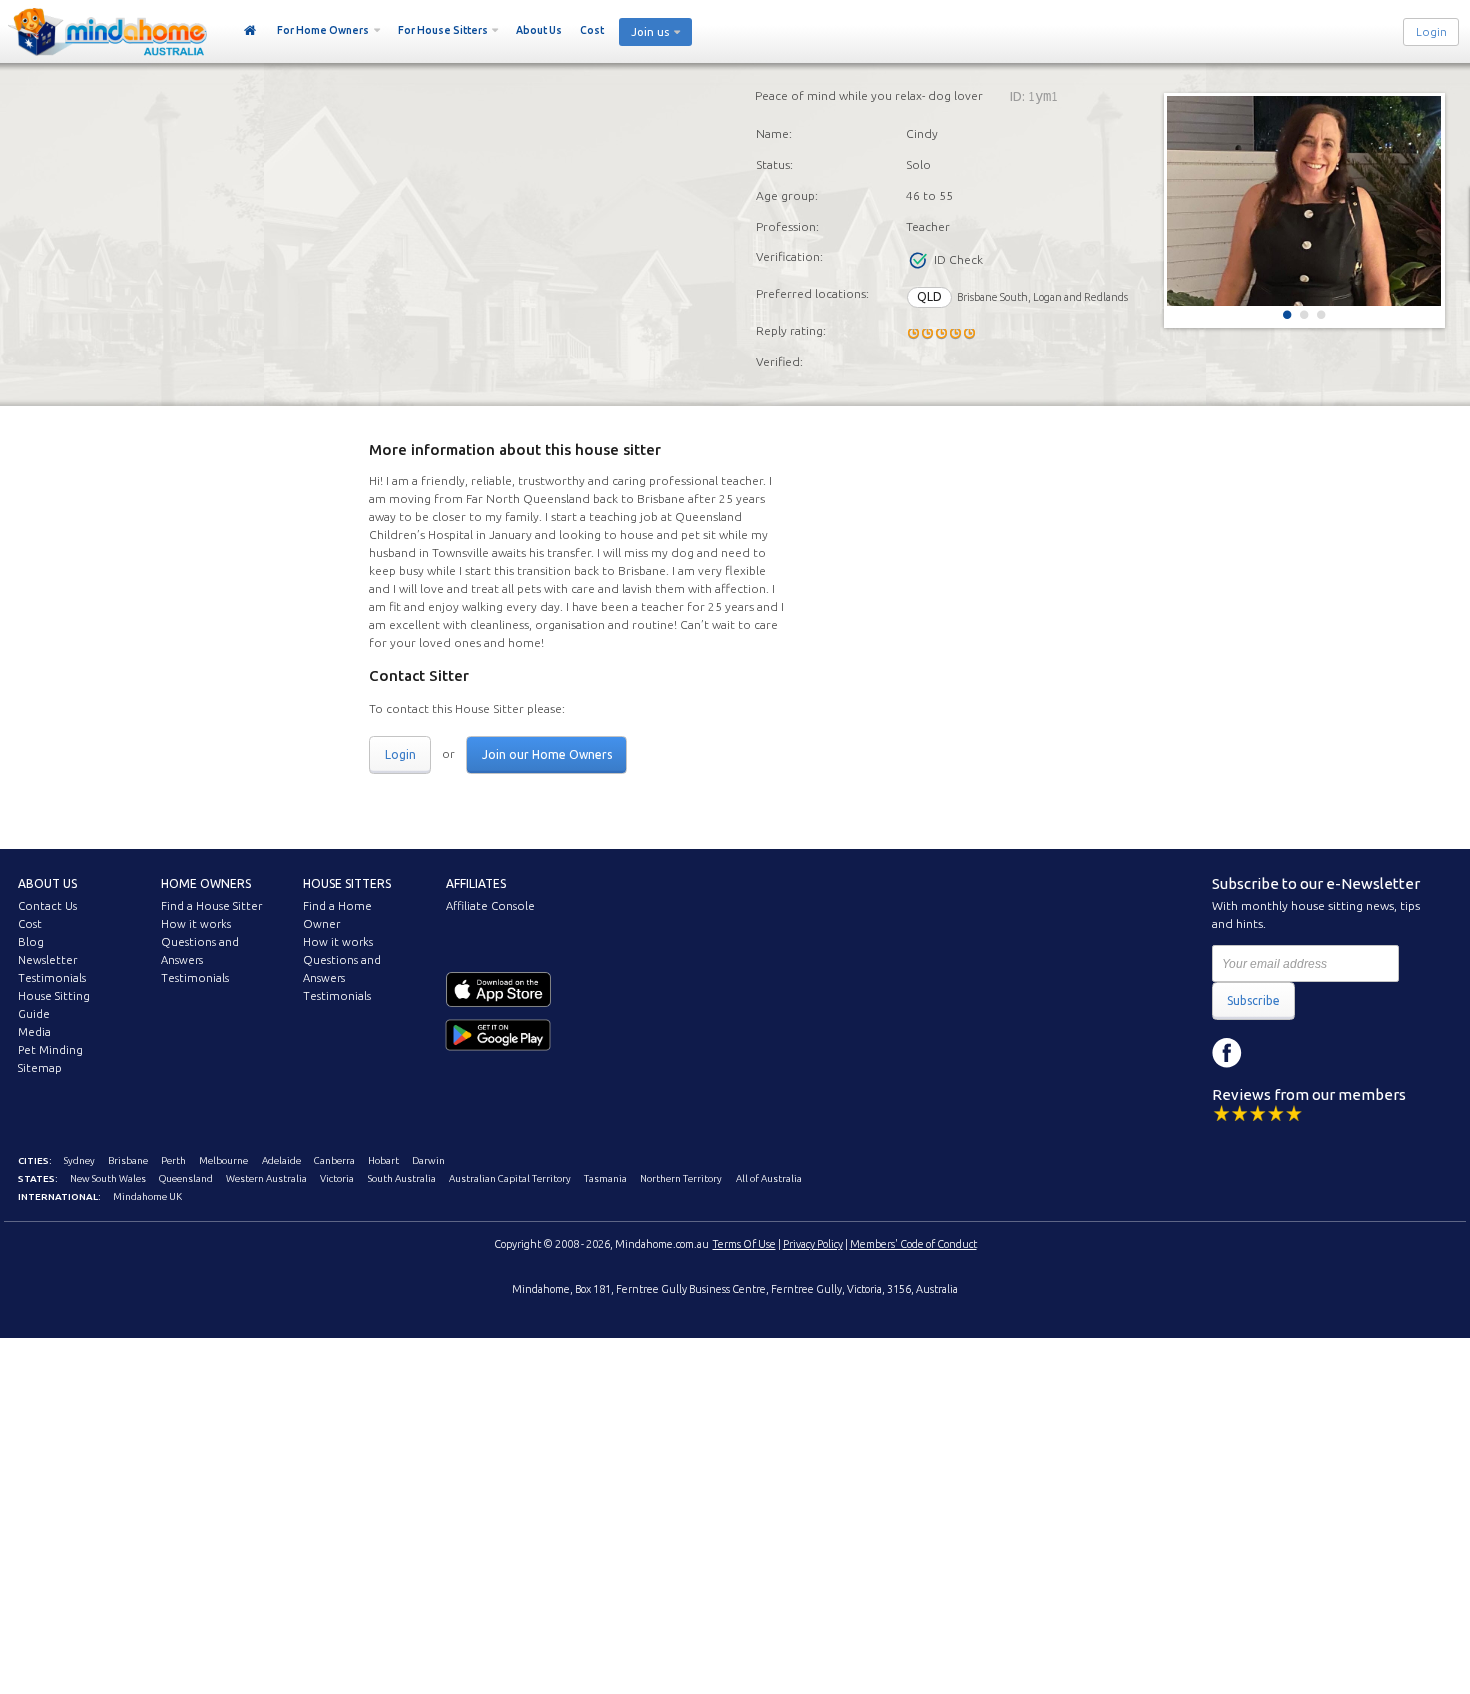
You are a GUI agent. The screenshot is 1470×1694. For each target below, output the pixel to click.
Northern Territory (681, 1178)
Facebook (1227, 1053)
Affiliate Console (490, 906)
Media (34, 1032)
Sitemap (40, 1068)
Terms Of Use (744, 1244)
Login (1431, 32)
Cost (592, 30)
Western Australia (266, 1178)
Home (250, 31)
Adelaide (281, 1160)
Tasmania (605, 1178)
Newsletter (47, 960)
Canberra (334, 1160)
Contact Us (47, 906)
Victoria (337, 1178)
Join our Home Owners (547, 754)
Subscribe (1253, 1000)
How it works (196, 924)
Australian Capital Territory (510, 1178)
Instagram (1272, 1053)
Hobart (383, 1160)
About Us (539, 30)
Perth (173, 1160)
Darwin (428, 1160)
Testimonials (52, 978)
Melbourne (223, 1160)
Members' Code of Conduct (913, 1244)
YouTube (1317, 1053)
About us (47, 883)
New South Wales (108, 1178)
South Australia (402, 1178)
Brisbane (128, 1160)
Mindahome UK (147, 1196)
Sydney (79, 1160)
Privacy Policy (813, 1244)
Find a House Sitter (211, 906)
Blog (31, 942)
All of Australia (769, 1178)
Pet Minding (50, 1050)
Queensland (186, 1178)
